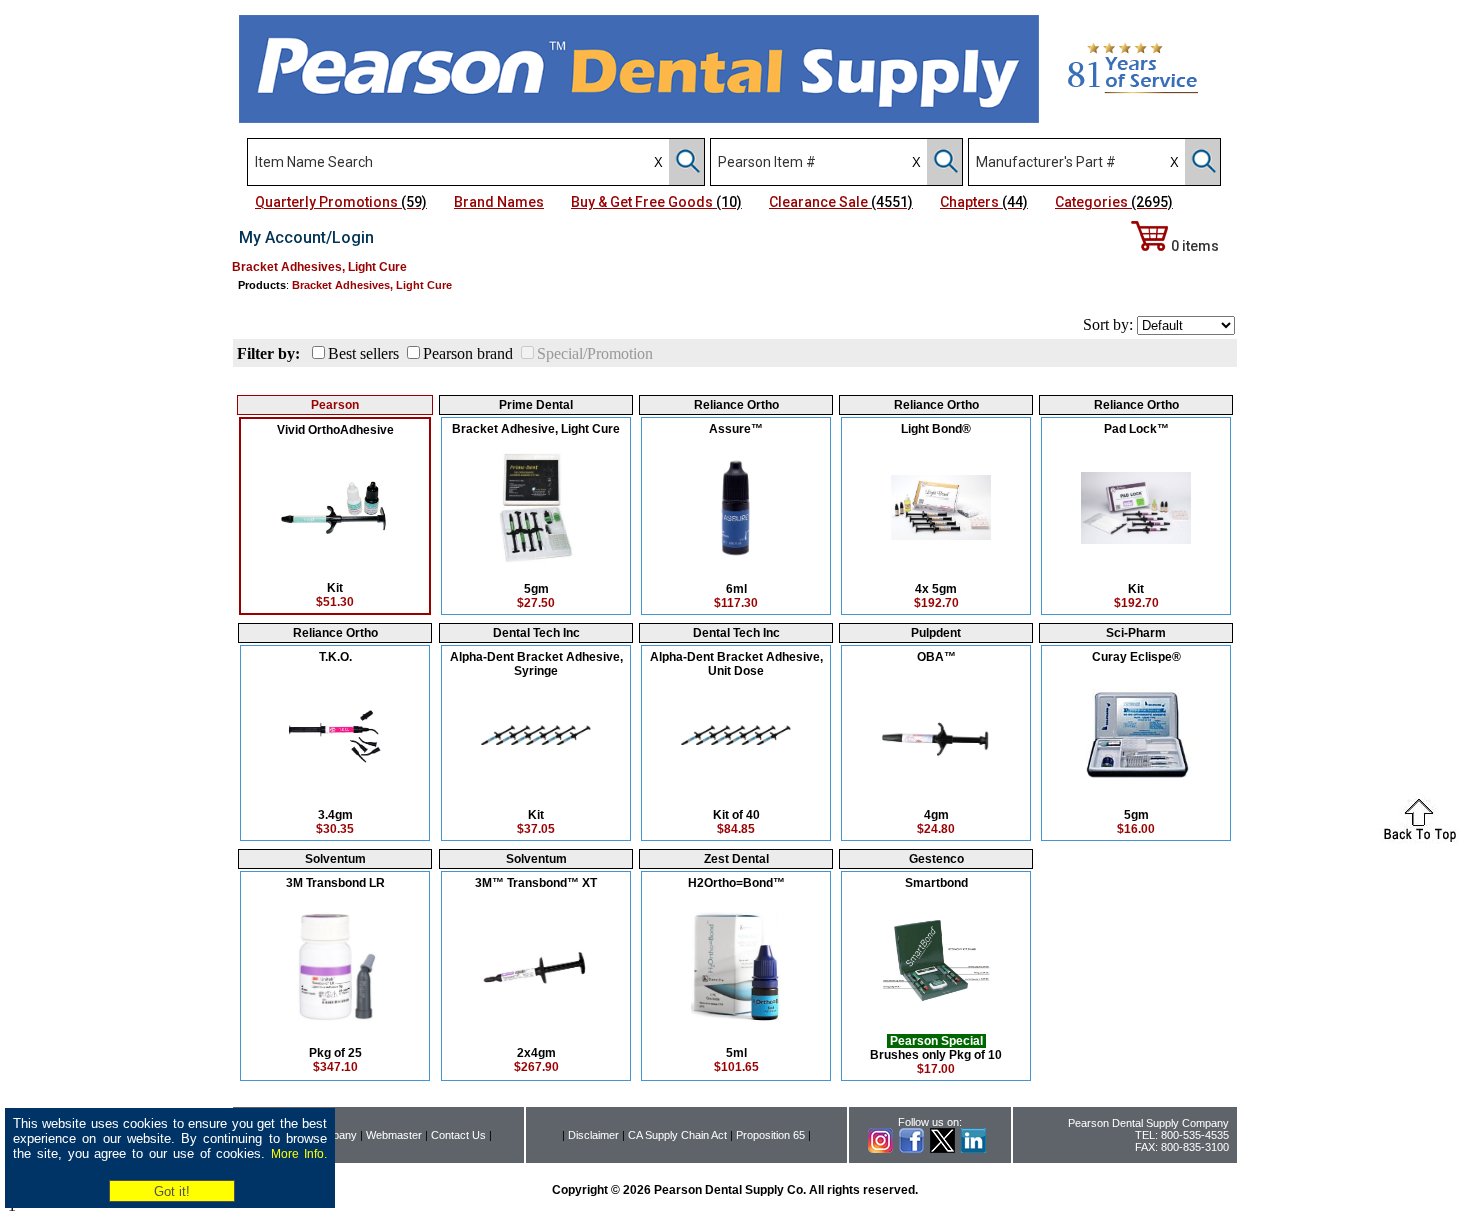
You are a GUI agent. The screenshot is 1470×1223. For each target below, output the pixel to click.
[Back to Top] (1420, 838)
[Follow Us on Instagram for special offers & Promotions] (880, 1149)
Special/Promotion (595, 353)
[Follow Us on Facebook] (911, 1149)
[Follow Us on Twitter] (942, 1149)
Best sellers (363, 353)
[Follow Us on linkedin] (973, 1149)
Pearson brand (468, 353)
